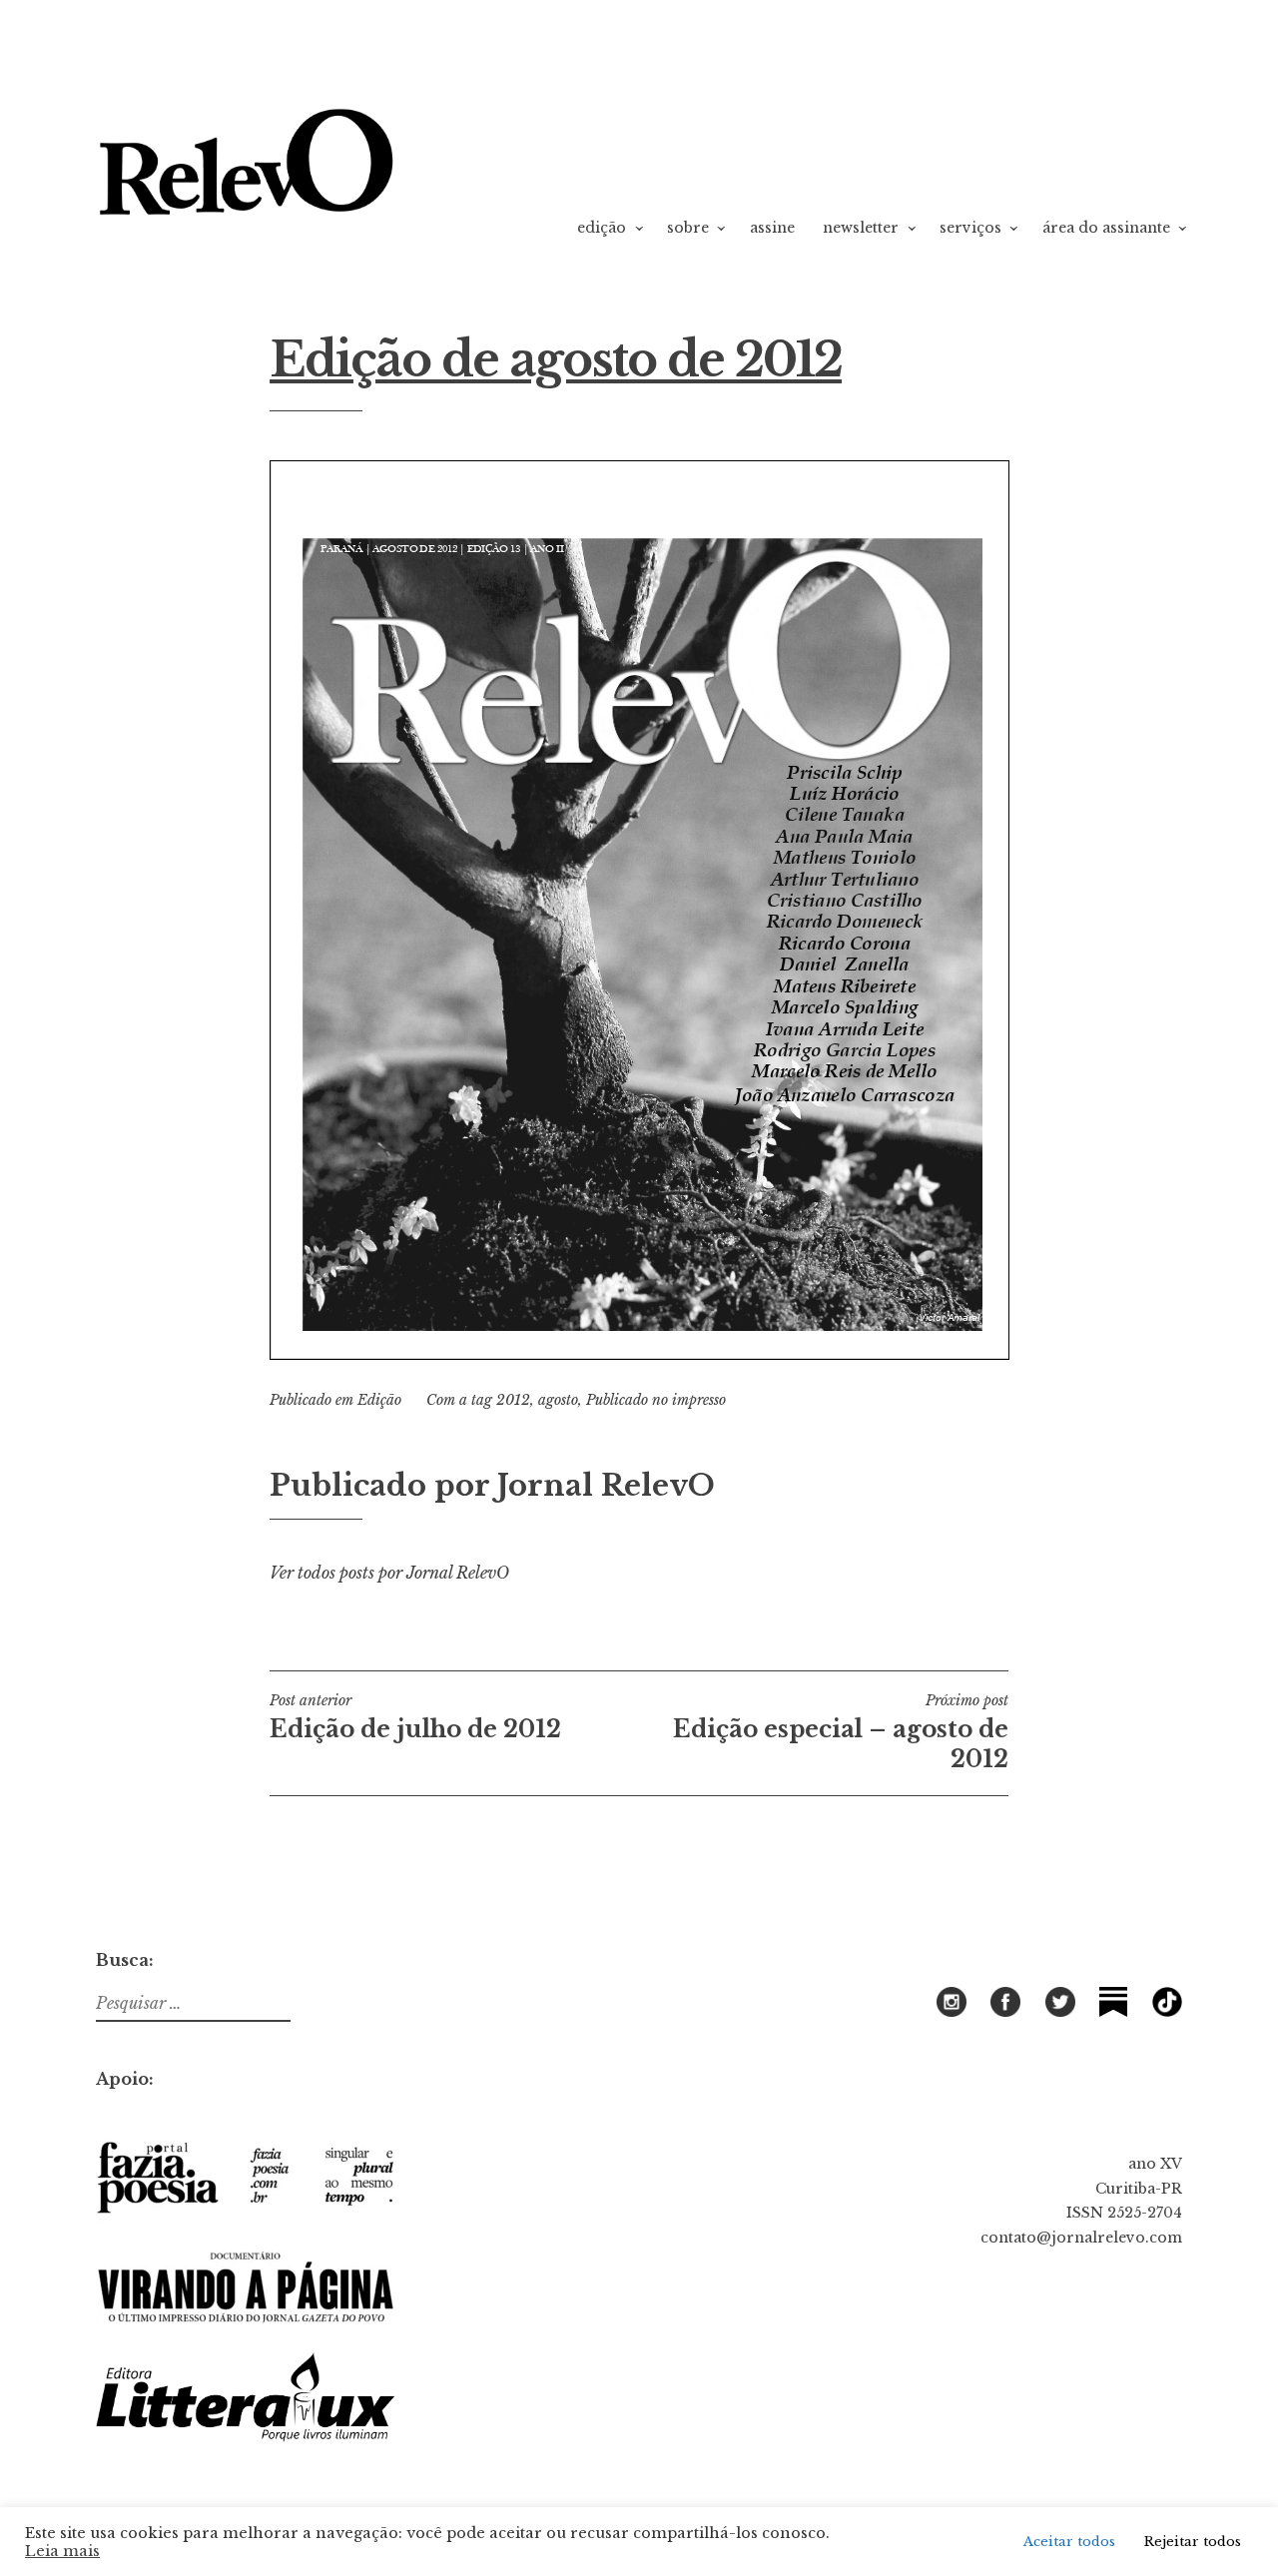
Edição (379, 1400)
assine (772, 228)
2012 (513, 1400)
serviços (970, 228)
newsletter (861, 228)
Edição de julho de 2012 (415, 1717)
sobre (688, 228)
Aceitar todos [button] (1069, 2542)
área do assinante (1106, 228)
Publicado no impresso (656, 1400)
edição (602, 228)
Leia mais (62, 2551)
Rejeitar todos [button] (1193, 2542)
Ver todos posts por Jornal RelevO (389, 1573)
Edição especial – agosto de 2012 (841, 1732)
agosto (558, 1400)
